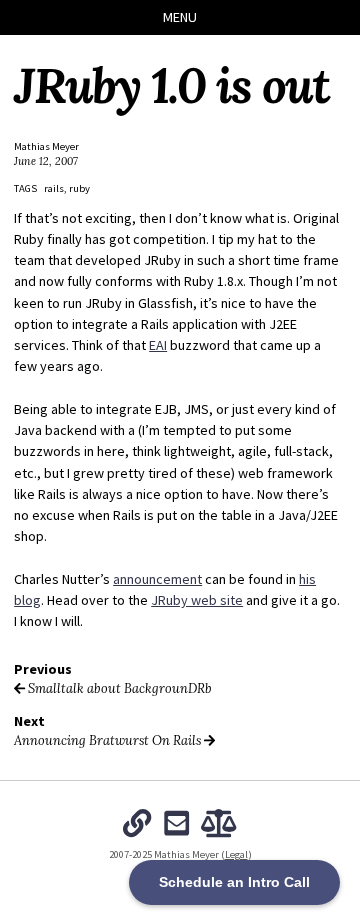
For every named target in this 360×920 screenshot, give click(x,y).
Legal (236, 854)
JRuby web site (197, 600)
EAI (158, 345)
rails (54, 188)
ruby (79, 188)
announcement (157, 579)
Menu (180, 17)
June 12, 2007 (46, 161)
